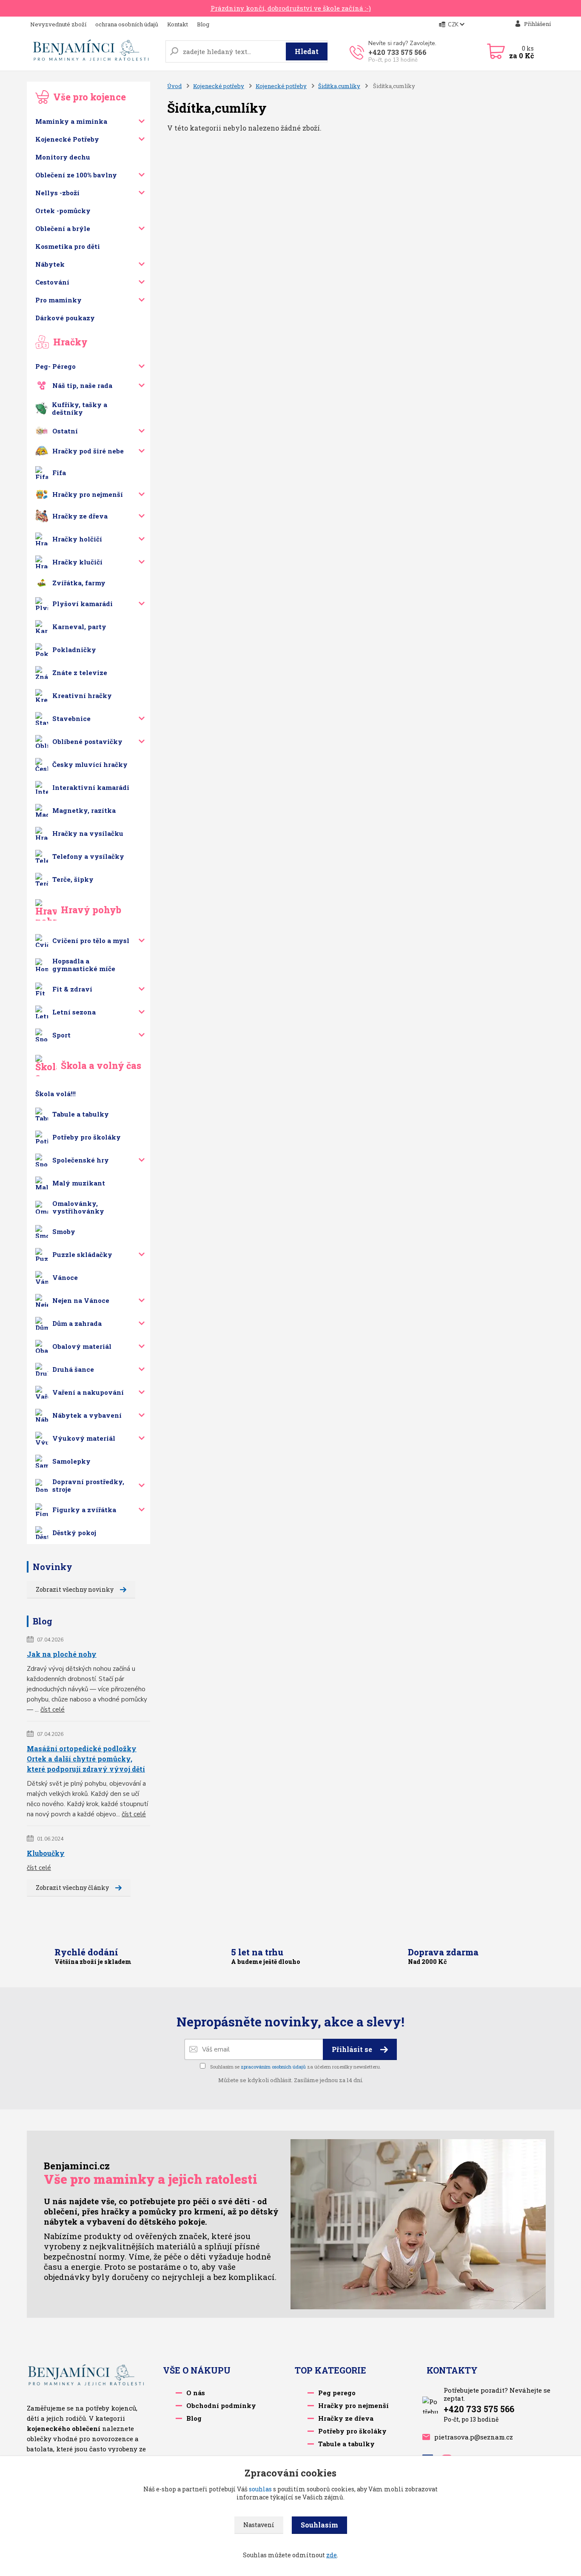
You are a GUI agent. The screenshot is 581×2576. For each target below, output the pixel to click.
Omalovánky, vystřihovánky (78, 1207)
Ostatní (65, 431)
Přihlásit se (353, 2049)
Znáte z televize (80, 672)
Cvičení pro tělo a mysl (91, 940)
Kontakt (178, 24)
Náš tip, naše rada (82, 385)
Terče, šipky (73, 879)
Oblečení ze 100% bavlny (76, 175)
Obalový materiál (82, 1346)
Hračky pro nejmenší (88, 494)
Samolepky (71, 1461)
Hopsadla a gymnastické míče (84, 965)
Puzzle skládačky (82, 1254)
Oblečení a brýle (63, 228)
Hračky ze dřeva (80, 516)
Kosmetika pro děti (68, 246)
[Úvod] (93, 51)
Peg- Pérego (56, 366)
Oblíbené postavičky (87, 741)
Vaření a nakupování (88, 1392)
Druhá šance (73, 1369)
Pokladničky (74, 650)
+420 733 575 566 (397, 52)
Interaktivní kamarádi (91, 787)
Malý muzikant (79, 1183)
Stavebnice (71, 718)
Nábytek (50, 264)
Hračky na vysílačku (88, 833)
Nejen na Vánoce (81, 1300)
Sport (61, 1035)
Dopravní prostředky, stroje (88, 1485)
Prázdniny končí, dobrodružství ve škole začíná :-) (291, 8)
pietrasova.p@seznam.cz (474, 2437)
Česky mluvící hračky (90, 764)
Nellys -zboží (57, 193)
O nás (196, 2393)
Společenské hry (81, 1160)
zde (332, 2555)
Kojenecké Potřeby (67, 139)
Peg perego (337, 2393)
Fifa (59, 473)
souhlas (260, 2489)
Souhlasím (319, 2525)
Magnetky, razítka (84, 810)
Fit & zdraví (72, 989)
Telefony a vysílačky (88, 856)
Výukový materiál (84, 1438)
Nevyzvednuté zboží (58, 24)
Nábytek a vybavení (87, 1415)
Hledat (307, 51)
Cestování (52, 282)
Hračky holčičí (77, 539)
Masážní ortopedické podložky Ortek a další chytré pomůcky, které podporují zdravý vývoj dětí (86, 1759)
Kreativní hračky (82, 695)
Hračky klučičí (77, 562)
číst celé (53, 1710)
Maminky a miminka (71, 121)
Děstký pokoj (74, 1533)
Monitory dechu (63, 157)
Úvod (174, 86)
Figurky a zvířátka (84, 1510)
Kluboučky (46, 1853)
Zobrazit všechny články (72, 1888)
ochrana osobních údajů (127, 24)
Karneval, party (79, 627)
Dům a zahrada (77, 1323)
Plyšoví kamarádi (83, 604)
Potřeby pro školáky (87, 1137)
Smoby (64, 1231)
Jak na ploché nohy (62, 1654)
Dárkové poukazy (65, 318)
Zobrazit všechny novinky (75, 1589)
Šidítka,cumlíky (339, 86)
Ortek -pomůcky (63, 211)
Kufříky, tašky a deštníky (80, 408)
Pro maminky (58, 300)
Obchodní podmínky (221, 2405)
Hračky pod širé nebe (88, 451)
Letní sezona (74, 1012)
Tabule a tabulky (81, 1114)
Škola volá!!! (56, 1094)
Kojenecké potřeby (219, 86)
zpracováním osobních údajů (273, 2067)
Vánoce (65, 1277)
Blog (203, 24)
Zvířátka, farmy (79, 583)
